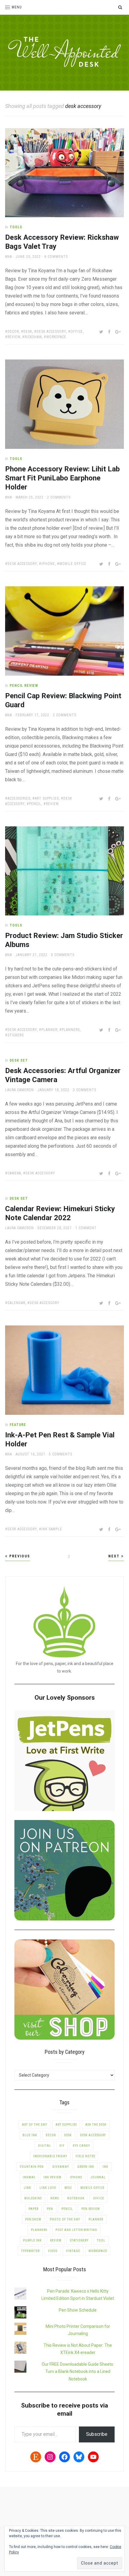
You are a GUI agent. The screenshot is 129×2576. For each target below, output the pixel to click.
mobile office (73, 564)
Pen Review (91, 2209)
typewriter (30, 2251)
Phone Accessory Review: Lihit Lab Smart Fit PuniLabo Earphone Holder (62, 478)
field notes (85, 2156)
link (27, 2188)
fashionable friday (50, 2156)
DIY (62, 2146)
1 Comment (86, 1228)
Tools (16, 227)
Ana (9, 257)
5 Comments (61, 1454)
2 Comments (59, 497)
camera (14, 1173)
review (14, 337)
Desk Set (19, 1060)
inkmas (29, 2177)
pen (50, 2209)
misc (68, 2188)
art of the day (34, 2125)
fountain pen (32, 2167)
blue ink (30, 2135)
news (55, 2198)
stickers (16, 1035)
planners (71, 1030)
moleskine (33, 2198)
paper (33, 2209)
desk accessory (51, 332)
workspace (56, 337)
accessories (19, 798)
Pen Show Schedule (78, 2310)
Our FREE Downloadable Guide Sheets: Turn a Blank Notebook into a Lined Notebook (78, 2372)
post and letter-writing (76, 2230)
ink (105, 2167)
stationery (79, 2240)
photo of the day (65, 2219)
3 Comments (63, 955)
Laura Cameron (19, 1090)
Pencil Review (24, 686)
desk (28, 332)
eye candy (81, 2146)
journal (98, 2177)
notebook (76, 2198)
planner (49, 1030)
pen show (33, 2219)
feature (18, 1425)
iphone (48, 564)
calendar (16, 1303)
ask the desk (96, 2125)
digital (45, 2146)
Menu (17, 7)
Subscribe (97, 2434)
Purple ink (32, 2240)
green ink (86, 2167)
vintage (73, 2251)
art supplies (47, 798)
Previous (19, 1556)
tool (101, 2240)
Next (115, 1556)
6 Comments (56, 257)
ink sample (52, 1529)
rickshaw (33, 337)
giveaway (61, 2167)
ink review (52, 2177)
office (77, 332)
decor (13, 332)
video (53, 2251)
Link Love (48, 2188)
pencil (35, 804)
